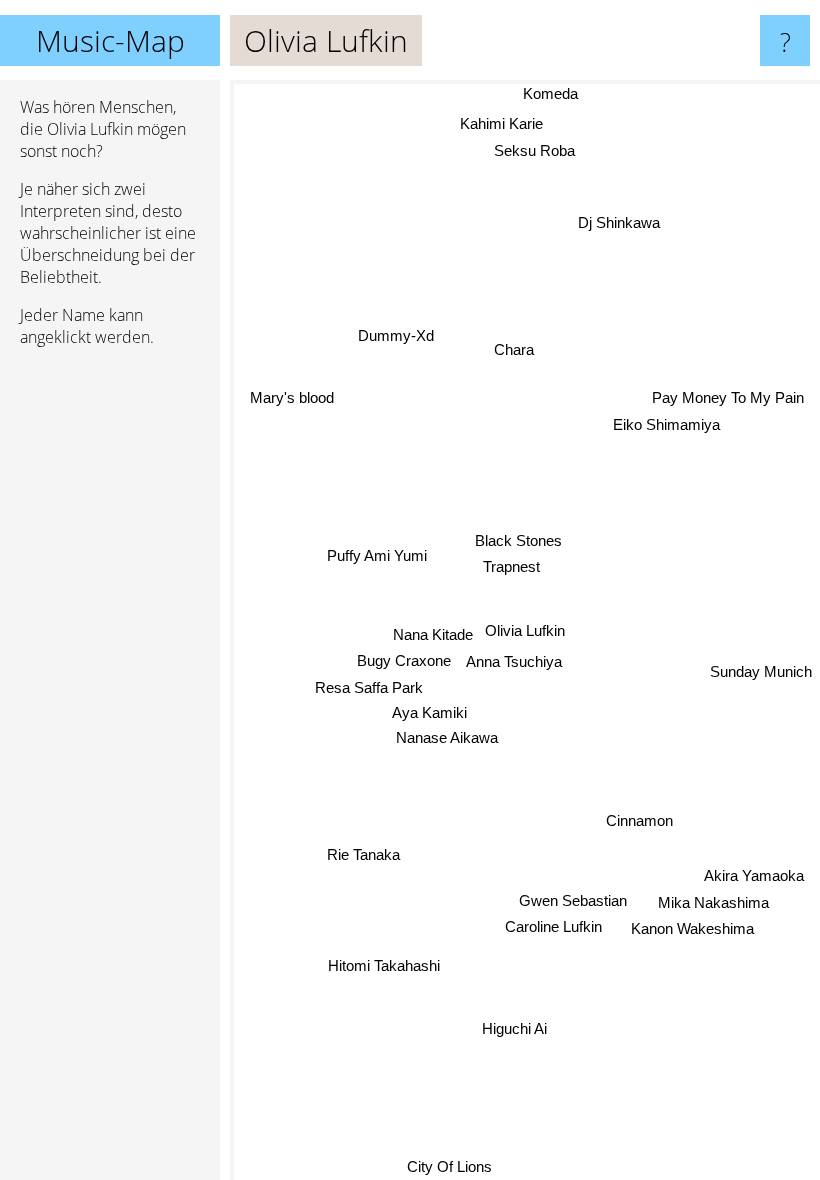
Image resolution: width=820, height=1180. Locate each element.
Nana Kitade (433, 634)
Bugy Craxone (403, 660)
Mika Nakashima (713, 903)
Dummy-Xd (398, 328)
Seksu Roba (534, 150)
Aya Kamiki (429, 712)
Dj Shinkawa (619, 222)
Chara (514, 349)
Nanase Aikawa (446, 736)
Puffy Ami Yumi (377, 555)
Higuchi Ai (514, 1028)
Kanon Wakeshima (692, 929)
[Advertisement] (110, 669)
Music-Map (110, 40)
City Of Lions (449, 1166)
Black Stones (518, 540)
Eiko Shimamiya (666, 422)
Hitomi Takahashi (386, 968)
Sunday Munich (761, 675)
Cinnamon (639, 821)
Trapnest (511, 566)
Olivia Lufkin (525, 630)
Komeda (550, 93)
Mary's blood (292, 396)
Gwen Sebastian (572, 900)
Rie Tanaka (365, 860)
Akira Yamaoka (754, 876)
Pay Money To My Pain (728, 395)
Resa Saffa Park (369, 686)
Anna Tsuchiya (514, 661)
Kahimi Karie (501, 123)
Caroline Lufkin (553, 926)
